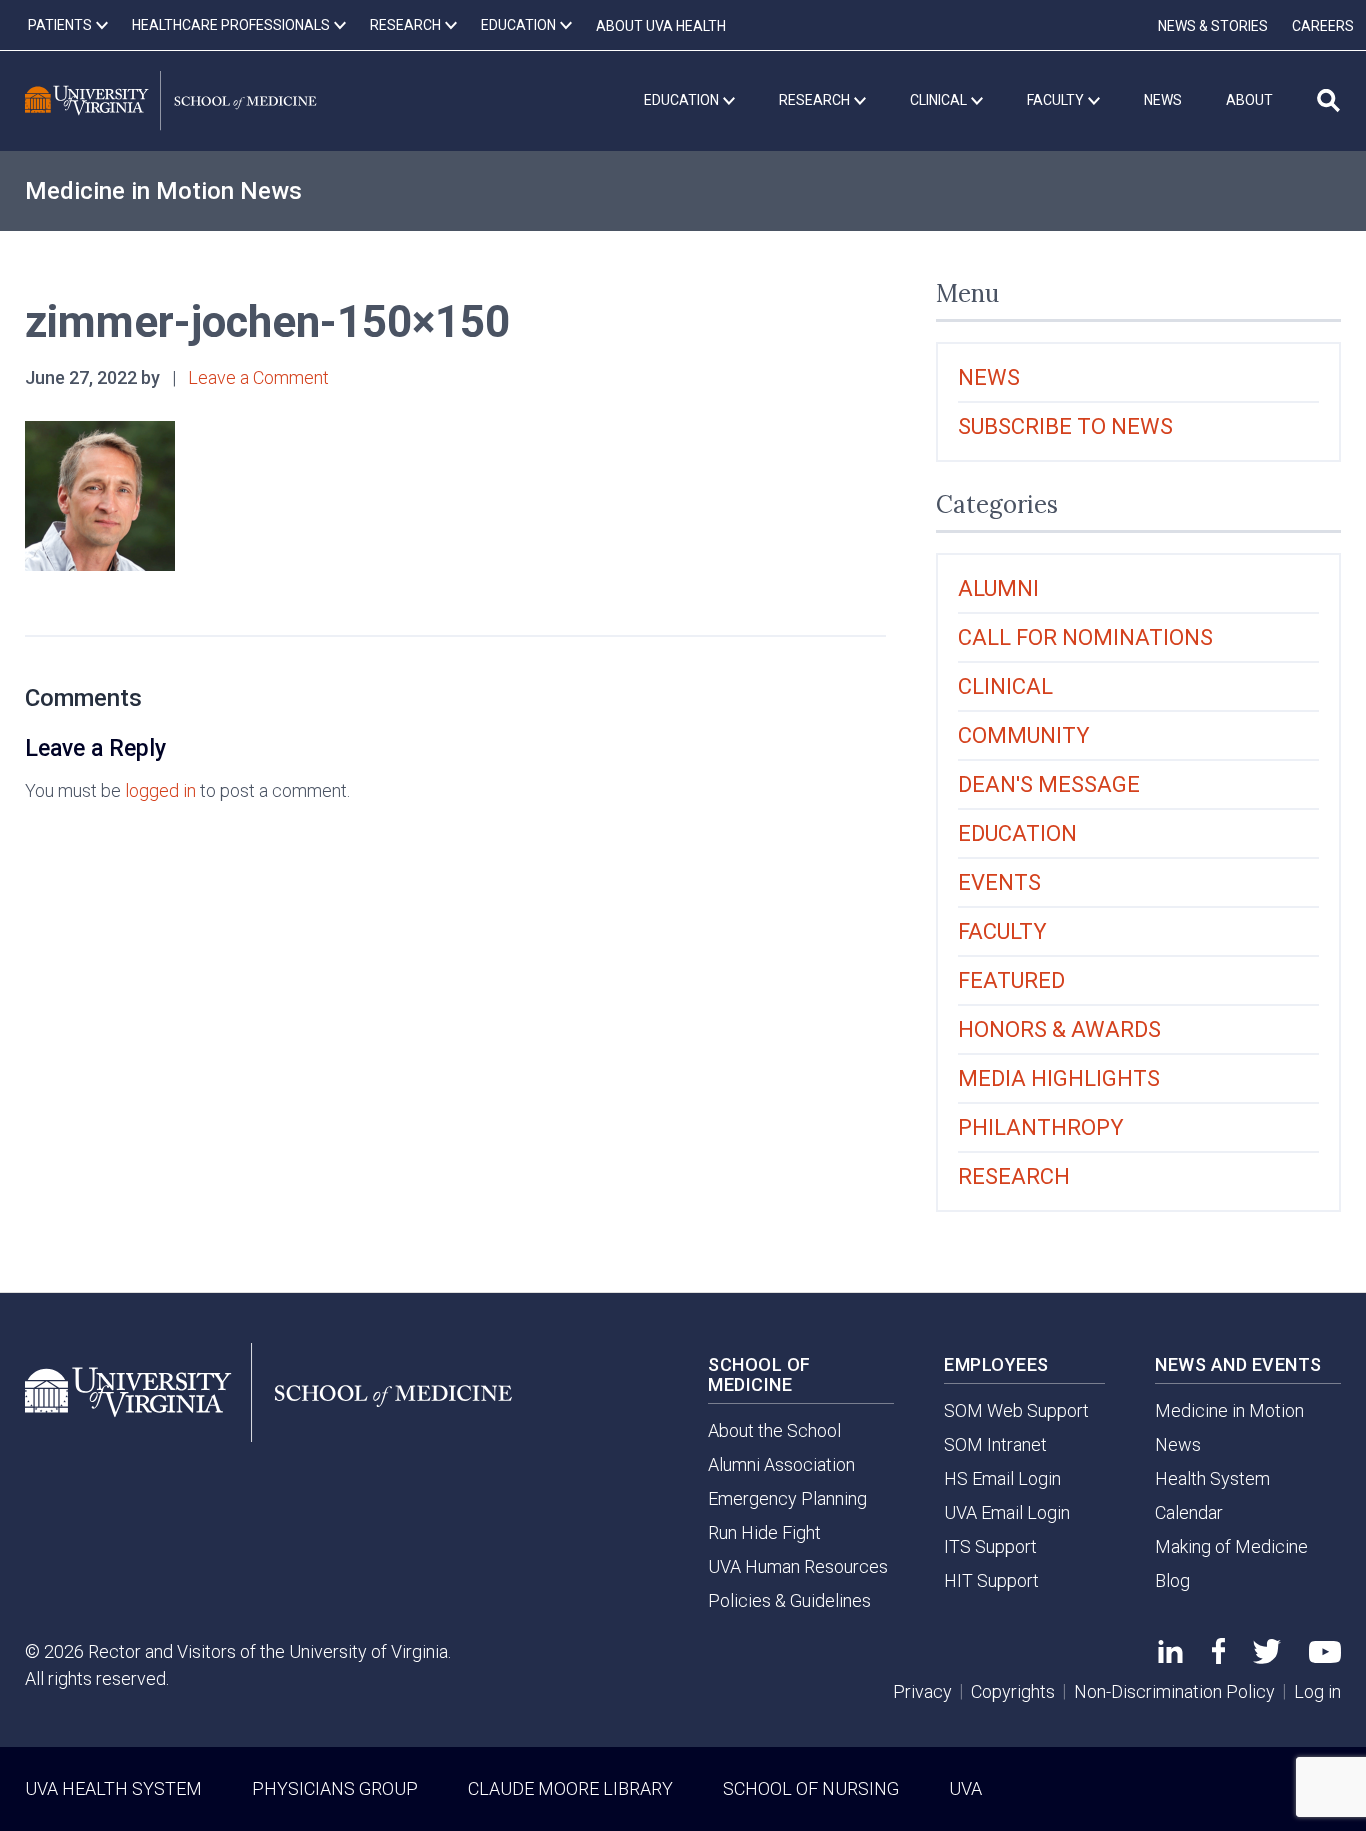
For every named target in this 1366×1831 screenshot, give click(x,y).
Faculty (1002, 931)
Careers (1323, 26)
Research (1014, 1176)
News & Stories (1213, 26)
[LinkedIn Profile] (1170, 1656)
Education (1017, 833)
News (989, 377)
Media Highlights (1059, 1078)
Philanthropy (1041, 1127)
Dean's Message (1049, 784)
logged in (160, 790)
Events (999, 882)
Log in (1317, 1691)
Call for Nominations (1085, 637)
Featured (1011, 980)
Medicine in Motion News (163, 191)
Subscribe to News (1065, 426)
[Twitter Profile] (1267, 1657)
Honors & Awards (1059, 1029)
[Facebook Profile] (1218, 1657)
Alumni (998, 588)
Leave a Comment (258, 377)
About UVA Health (661, 26)
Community (1024, 735)
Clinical (1005, 686)
